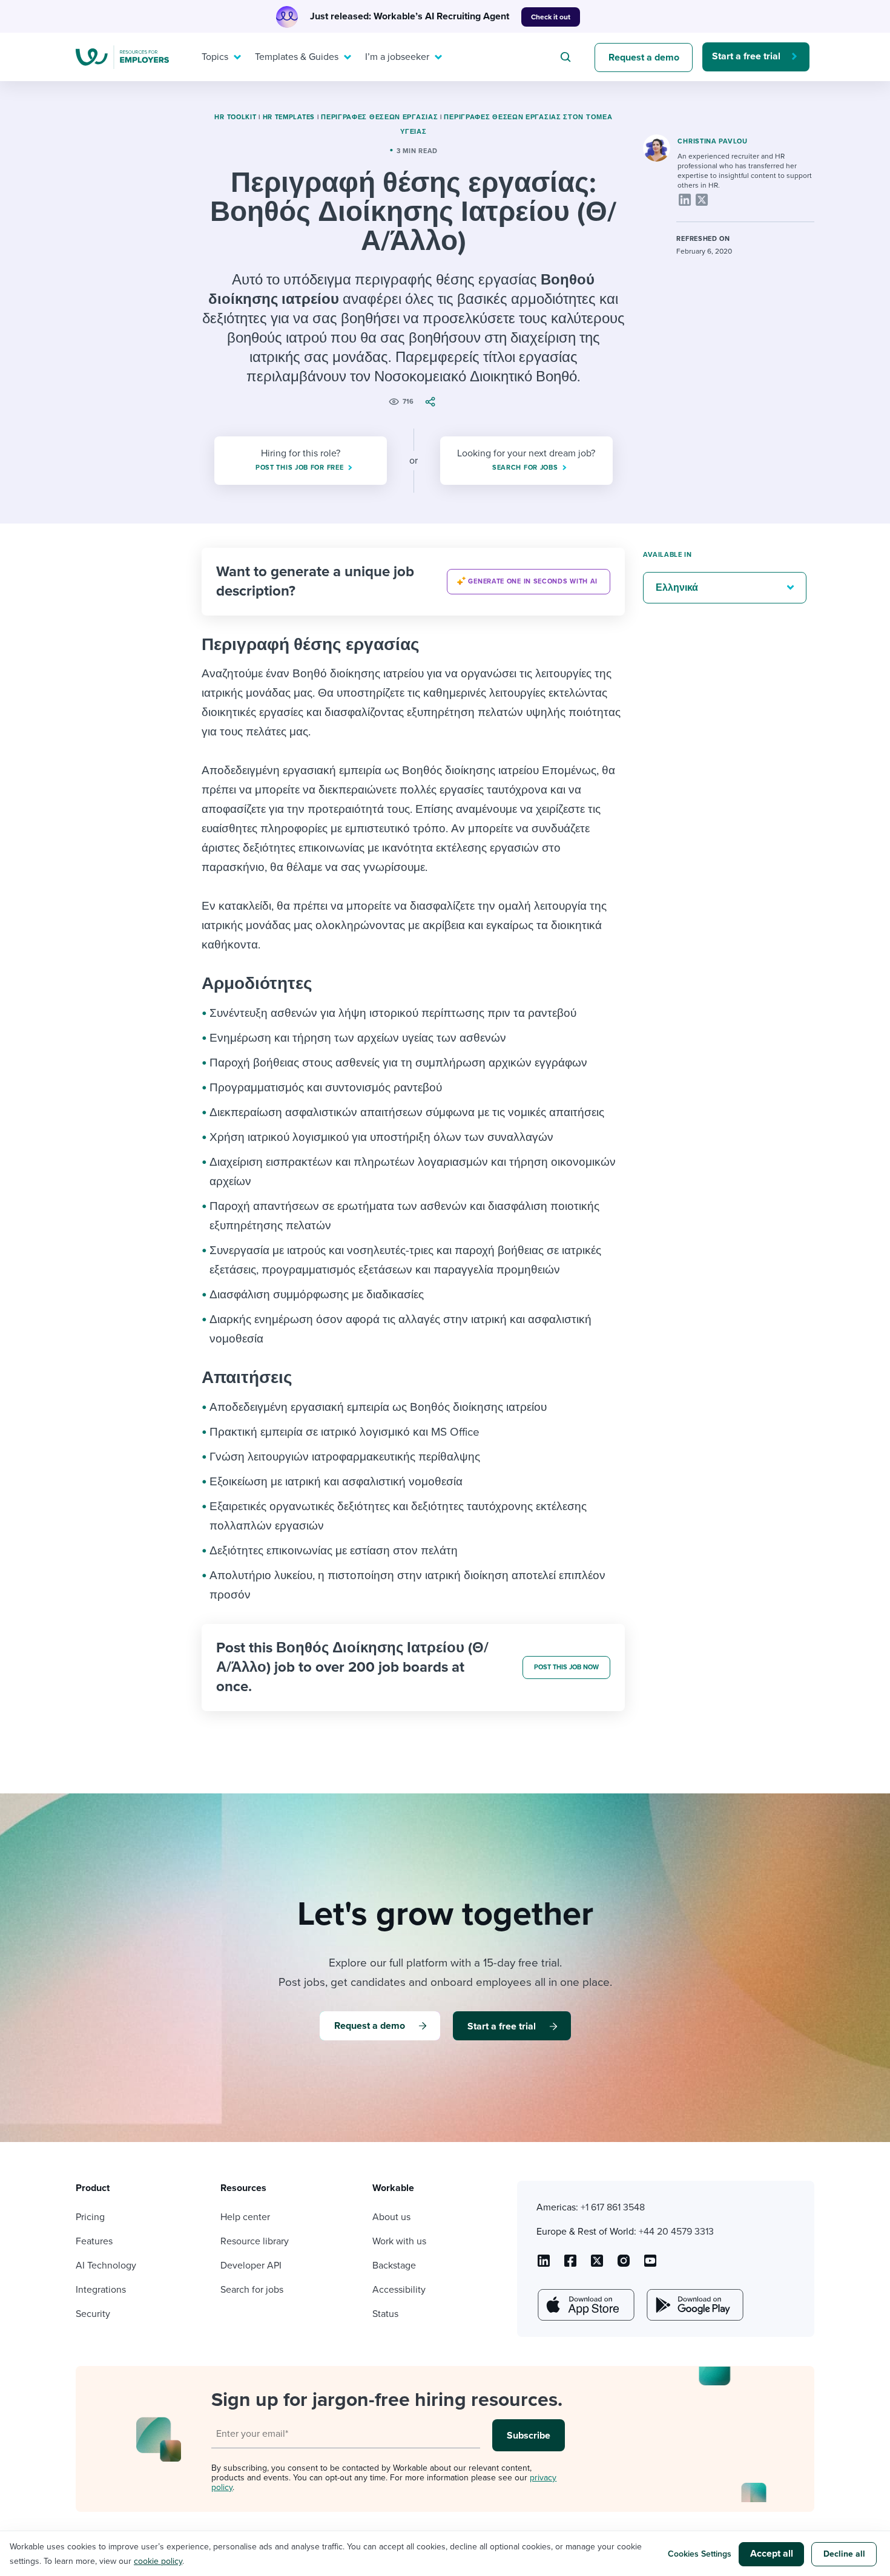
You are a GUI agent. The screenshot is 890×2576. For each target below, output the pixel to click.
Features (94, 2241)
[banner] (413, 582)
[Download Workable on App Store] (585, 2305)
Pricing (90, 2217)
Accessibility (399, 2290)
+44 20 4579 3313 (676, 2232)
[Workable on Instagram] (650, 2265)
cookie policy (158, 2561)
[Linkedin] (685, 200)
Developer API (251, 2265)
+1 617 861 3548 (613, 2207)
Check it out (551, 17)
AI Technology (106, 2265)
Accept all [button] (772, 2554)
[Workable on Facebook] (570, 2265)
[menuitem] (219, 57)
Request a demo (644, 57)
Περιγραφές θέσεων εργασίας (379, 117)
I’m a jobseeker (397, 57)
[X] (702, 200)
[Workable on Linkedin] (544, 2265)
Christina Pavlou (712, 141)
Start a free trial (746, 56)
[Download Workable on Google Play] (694, 2305)
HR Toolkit (235, 117)
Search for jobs (252, 2290)
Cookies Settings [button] (700, 2554)
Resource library (255, 2241)
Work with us (399, 2241)
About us (391, 2217)
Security (93, 2314)
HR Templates (289, 117)
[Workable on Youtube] (597, 2265)
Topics (215, 57)
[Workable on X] (624, 2265)
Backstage (394, 2265)
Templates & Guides (297, 57)
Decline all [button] (844, 2554)
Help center (245, 2217)
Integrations (101, 2290)
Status (385, 2314)
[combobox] (567, 57)
